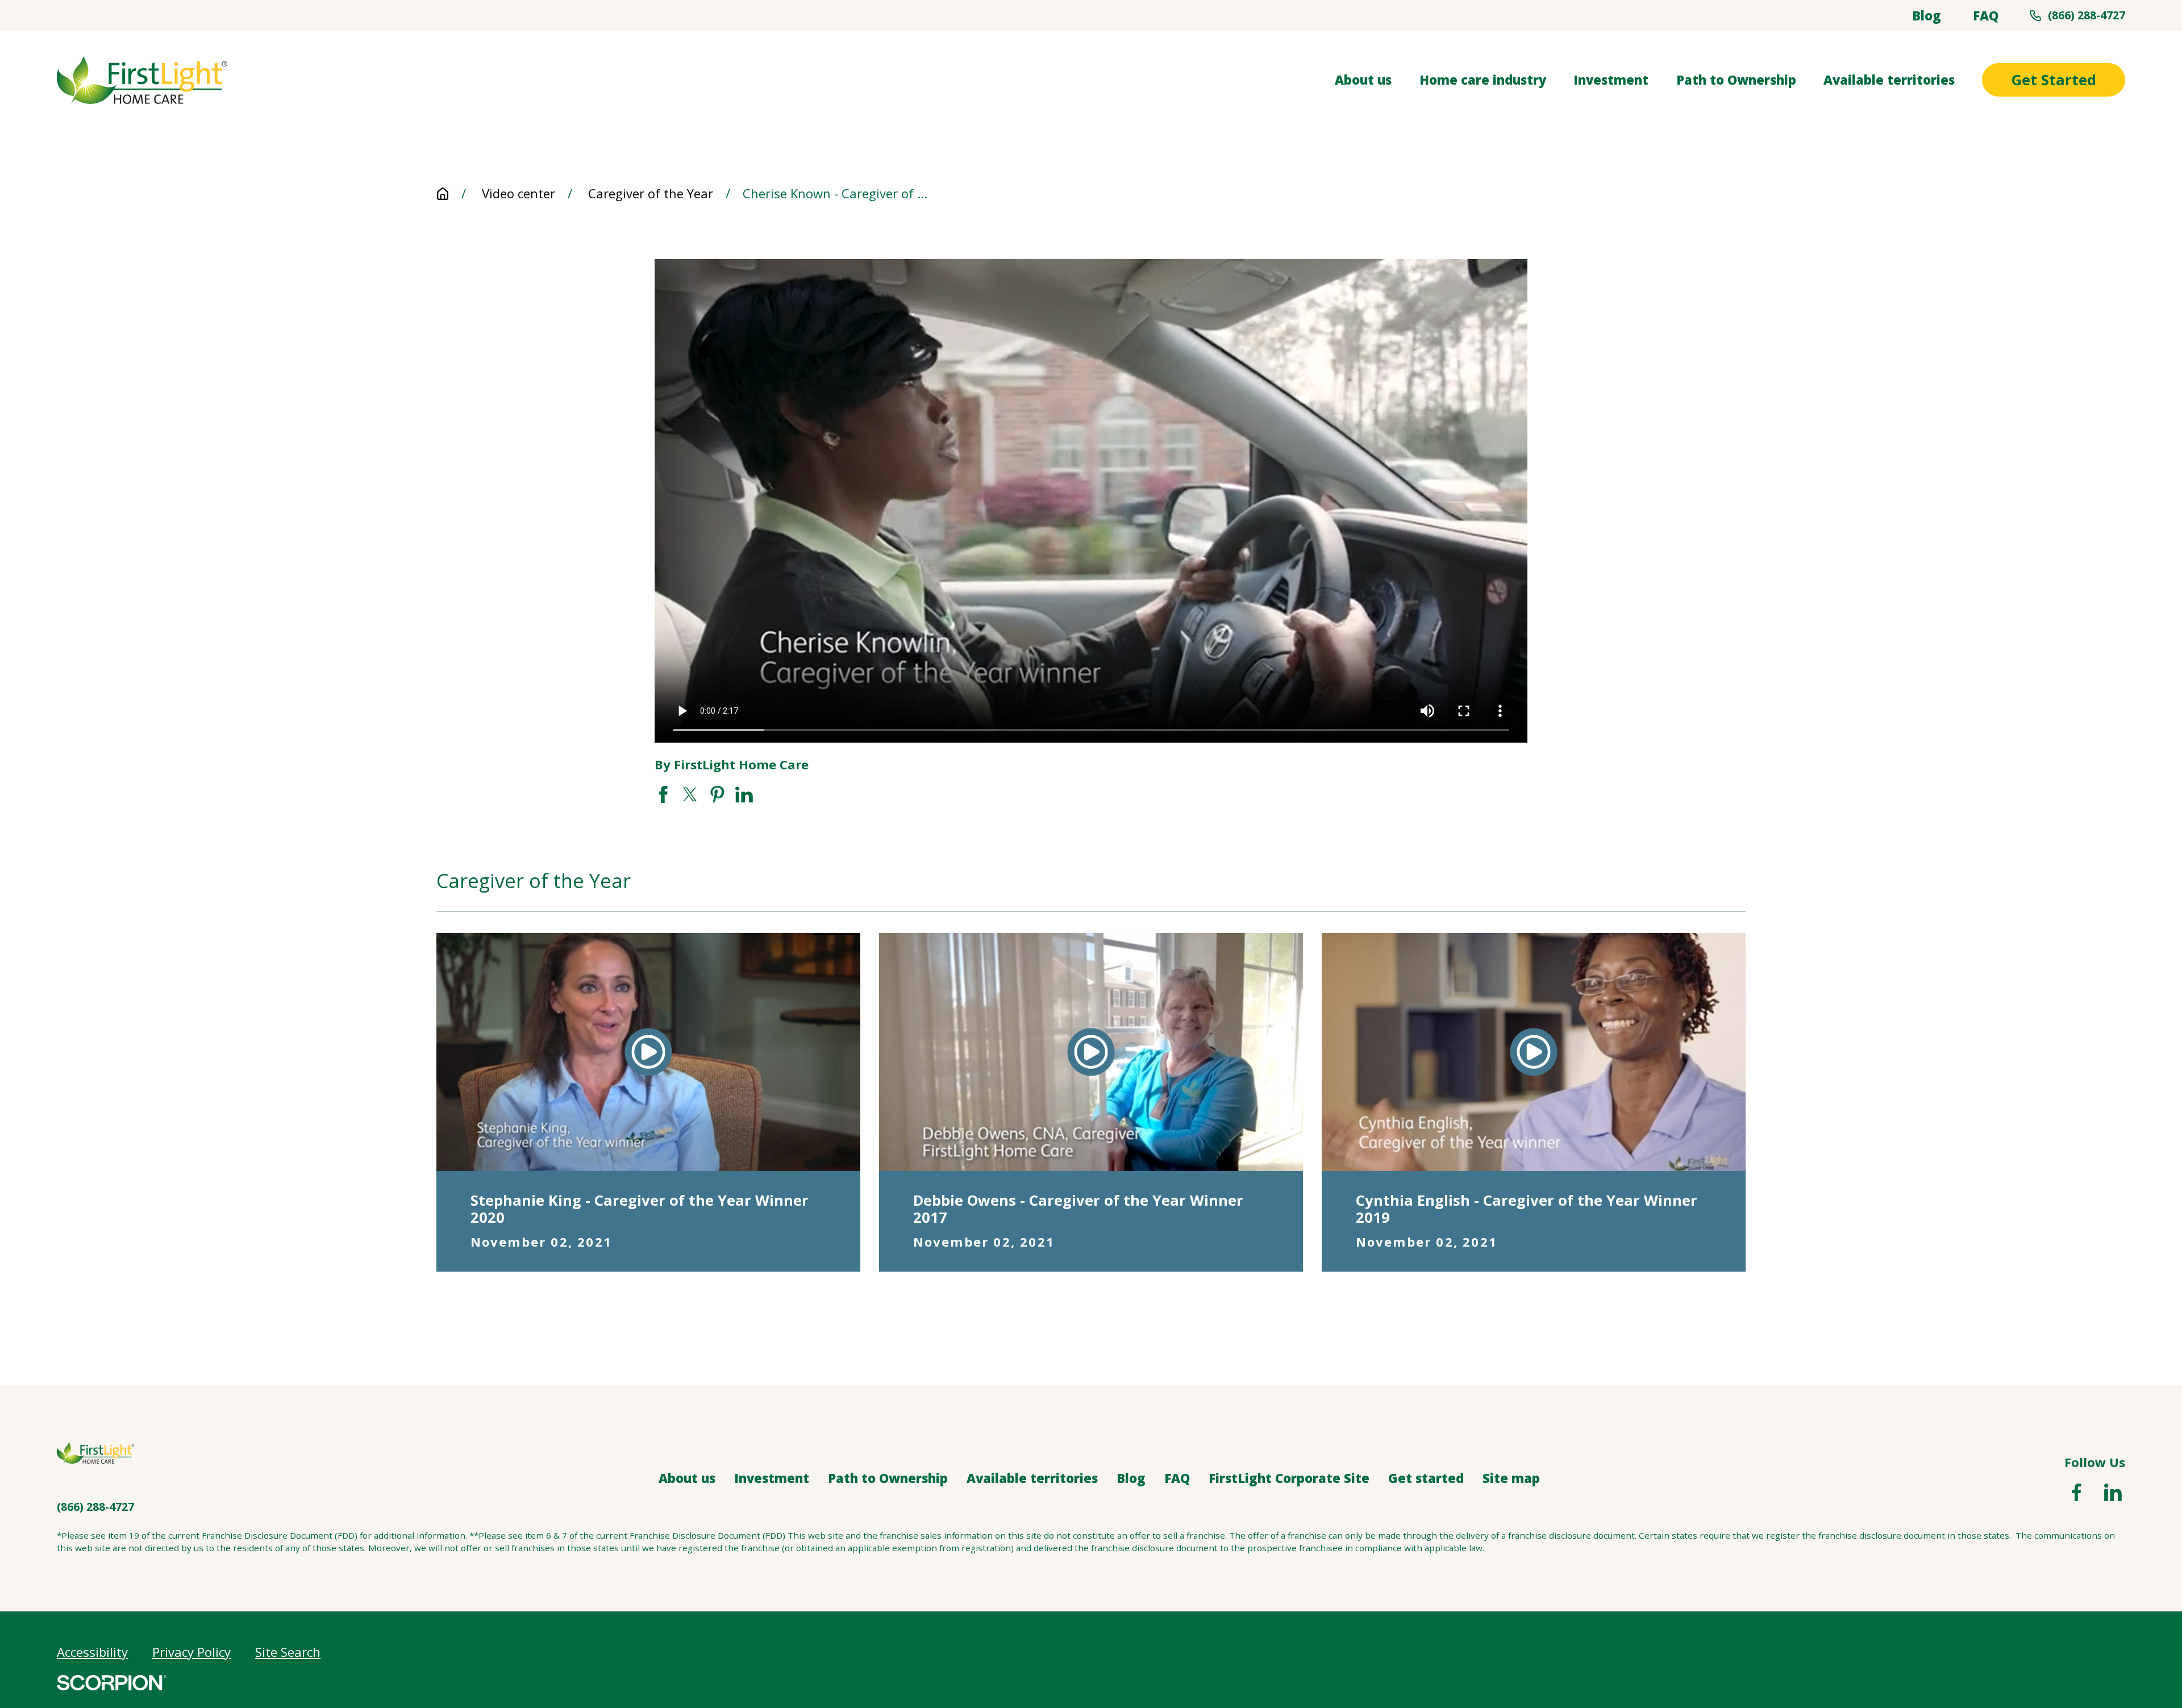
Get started (1426, 1478)
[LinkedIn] (2113, 1492)
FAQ (1986, 15)
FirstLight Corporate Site (1289, 1478)
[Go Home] (443, 194)
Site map (1511, 1478)
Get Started (2054, 80)
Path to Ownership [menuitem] (1736, 80)
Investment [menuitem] (1611, 80)
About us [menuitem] (1363, 80)
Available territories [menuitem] (1889, 80)
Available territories (1032, 1478)
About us (687, 1478)
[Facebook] (2077, 1492)
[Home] (142, 80)
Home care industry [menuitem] (1483, 80)
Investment (772, 1478)
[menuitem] (92, 1652)
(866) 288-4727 (2087, 15)
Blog (1927, 15)
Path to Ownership (888, 1478)
